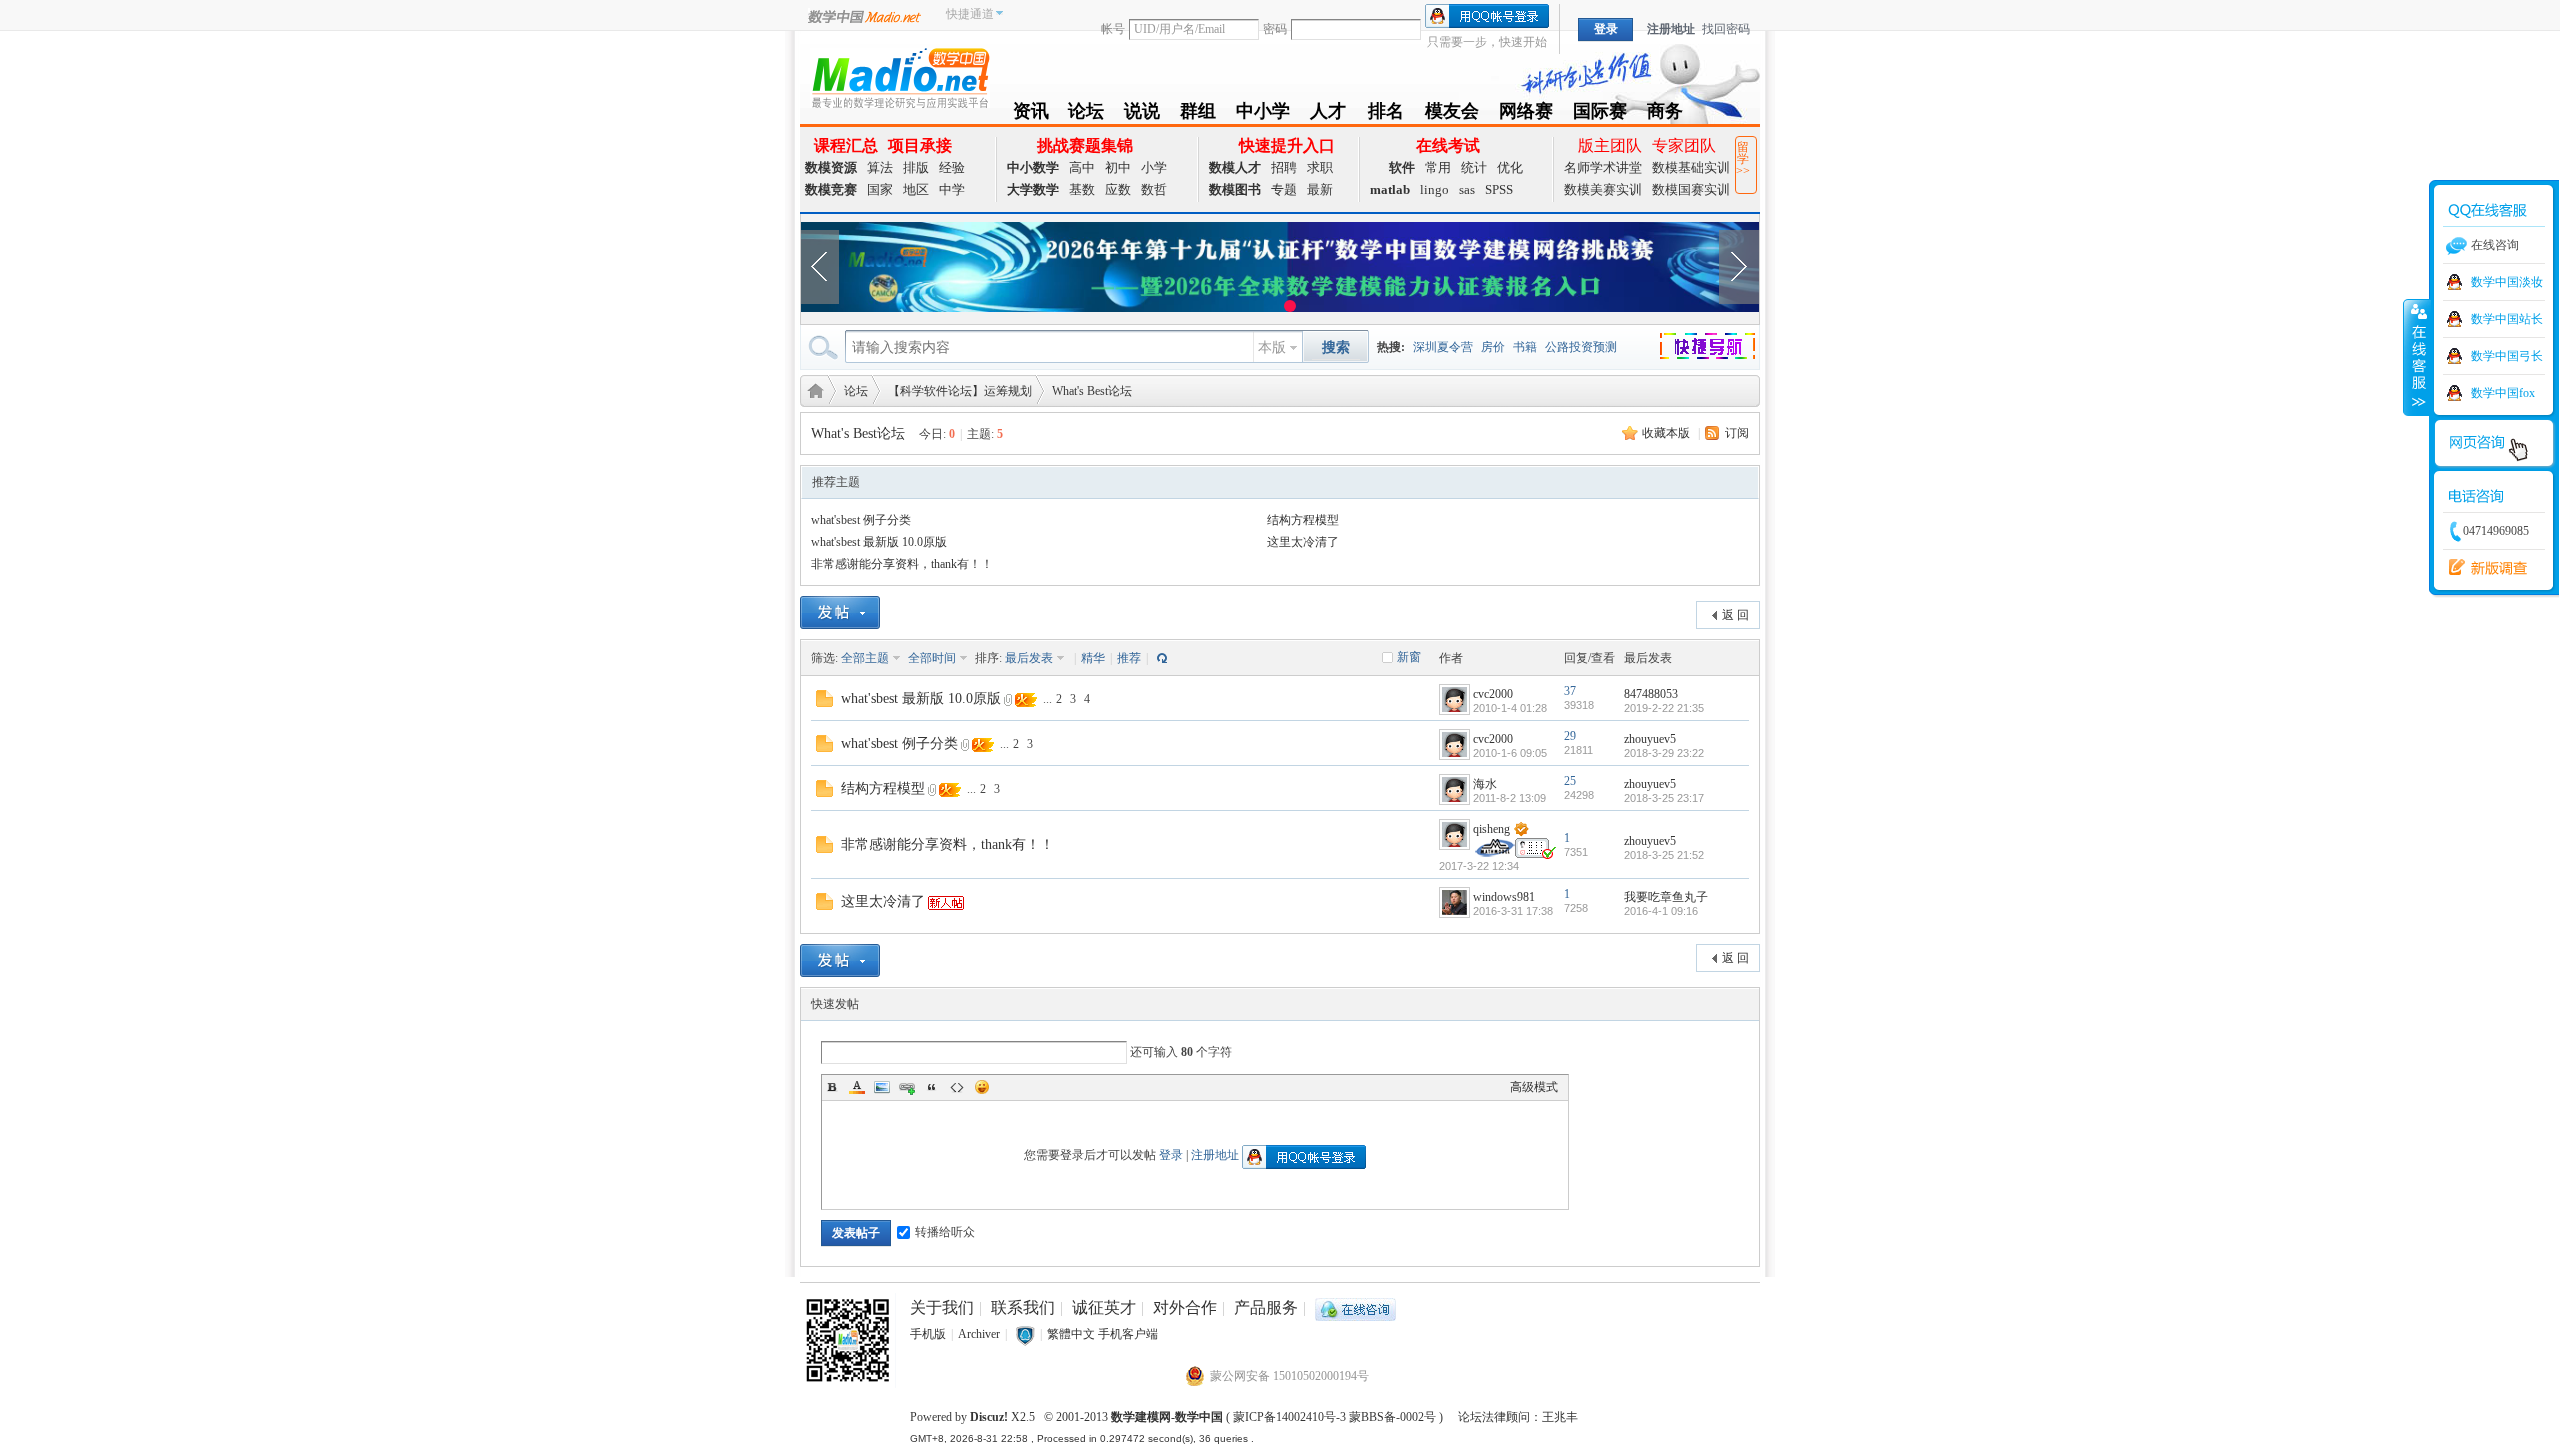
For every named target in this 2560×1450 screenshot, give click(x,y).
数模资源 (831, 167)
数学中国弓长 (2507, 356)
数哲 (1154, 189)
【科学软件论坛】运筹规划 (960, 391)
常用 (1438, 167)
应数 (1118, 189)
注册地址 (1671, 29)
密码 (1275, 29)
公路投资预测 (1581, 347)
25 (1570, 781)
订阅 (1737, 433)
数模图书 (1235, 189)
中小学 (1263, 114)
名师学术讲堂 (1603, 167)
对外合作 (1185, 1307)
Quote (932, 1087)
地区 (916, 189)
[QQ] (1355, 1307)
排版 (916, 167)
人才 (1328, 114)
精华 (1093, 658)
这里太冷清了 (1303, 542)
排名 (1385, 114)
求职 (1320, 167)
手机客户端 (1128, 1334)
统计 (1474, 167)
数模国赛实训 (1691, 189)
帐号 (1113, 29)
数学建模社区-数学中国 (812, 389)
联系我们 (1023, 1307)
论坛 (1086, 114)
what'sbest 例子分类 (861, 520)
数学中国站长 (2507, 319)
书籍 (1525, 347)
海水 (1485, 784)
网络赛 (1526, 114)
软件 (1402, 167)
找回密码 (1726, 29)
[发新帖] (840, 612)
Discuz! (989, 1417)
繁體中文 (1071, 1334)
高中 (1082, 167)
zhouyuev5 (1650, 739)
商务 (1665, 114)
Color (857, 1087)
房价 (1493, 347)
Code (957, 1087)
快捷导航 (1719, 349)
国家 (880, 189)
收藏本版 (1666, 433)
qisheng (1491, 829)
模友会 (1452, 114)
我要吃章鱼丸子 (1666, 897)
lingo (1434, 189)
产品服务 (1266, 1307)
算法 (880, 167)
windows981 (1504, 897)
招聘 (1284, 167)
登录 (1171, 1155)
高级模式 (1534, 1087)
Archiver (979, 1334)
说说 (1142, 114)
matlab (1390, 189)
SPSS (1499, 189)
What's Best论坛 (1092, 391)
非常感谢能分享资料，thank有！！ (902, 564)
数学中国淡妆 (2507, 282)
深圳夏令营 (1443, 347)
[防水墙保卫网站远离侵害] (1025, 1334)
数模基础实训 (1691, 167)
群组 (1198, 114)
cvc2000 (1493, 694)
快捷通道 (970, 14)
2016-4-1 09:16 (1661, 911)
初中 (1118, 167)
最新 (1320, 189)
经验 (952, 167)
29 (1570, 736)
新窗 (1409, 657)
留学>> (1743, 159)
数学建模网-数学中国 (1167, 1417)
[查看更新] (1160, 658)
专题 (1284, 189)
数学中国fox (2503, 393)
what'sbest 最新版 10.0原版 (879, 542)
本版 (1272, 347)
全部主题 (865, 658)
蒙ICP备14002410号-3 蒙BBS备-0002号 (1334, 1417)
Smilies (982, 1087)
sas (1467, 189)
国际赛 (1600, 114)
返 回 (1735, 615)
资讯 (1031, 114)
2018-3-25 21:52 (1664, 855)
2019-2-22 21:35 (1664, 708)
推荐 (1129, 658)
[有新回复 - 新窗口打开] (824, 697)
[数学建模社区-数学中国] (900, 77)
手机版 (928, 1334)
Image (882, 1087)
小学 (1154, 167)
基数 (1082, 189)
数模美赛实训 (1603, 189)
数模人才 (1235, 167)
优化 (1510, 167)
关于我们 (942, 1307)
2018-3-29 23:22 (1664, 753)
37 (1570, 691)
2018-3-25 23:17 (1664, 798)
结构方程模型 (1303, 520)
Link (907, 1087)
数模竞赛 (831, 189)
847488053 (1651, 694)
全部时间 (932, 658)
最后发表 (1029, 658)
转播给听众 (945, 1232)
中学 (952, 189)
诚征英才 (1104, 1307)
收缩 (2417, 357)
